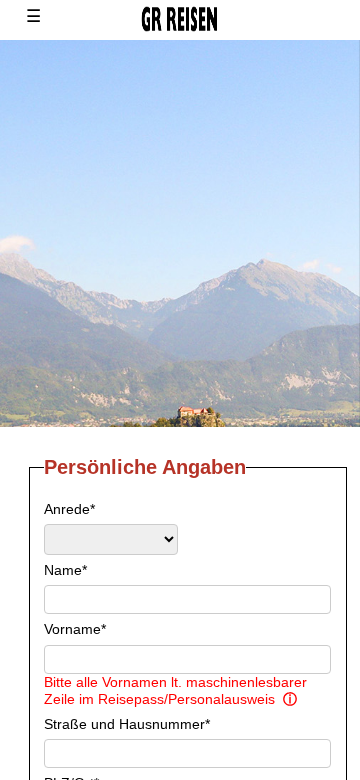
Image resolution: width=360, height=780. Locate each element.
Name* (65, 570)
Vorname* (75, 629)
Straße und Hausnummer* (127, 724)
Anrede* (69, 509)
